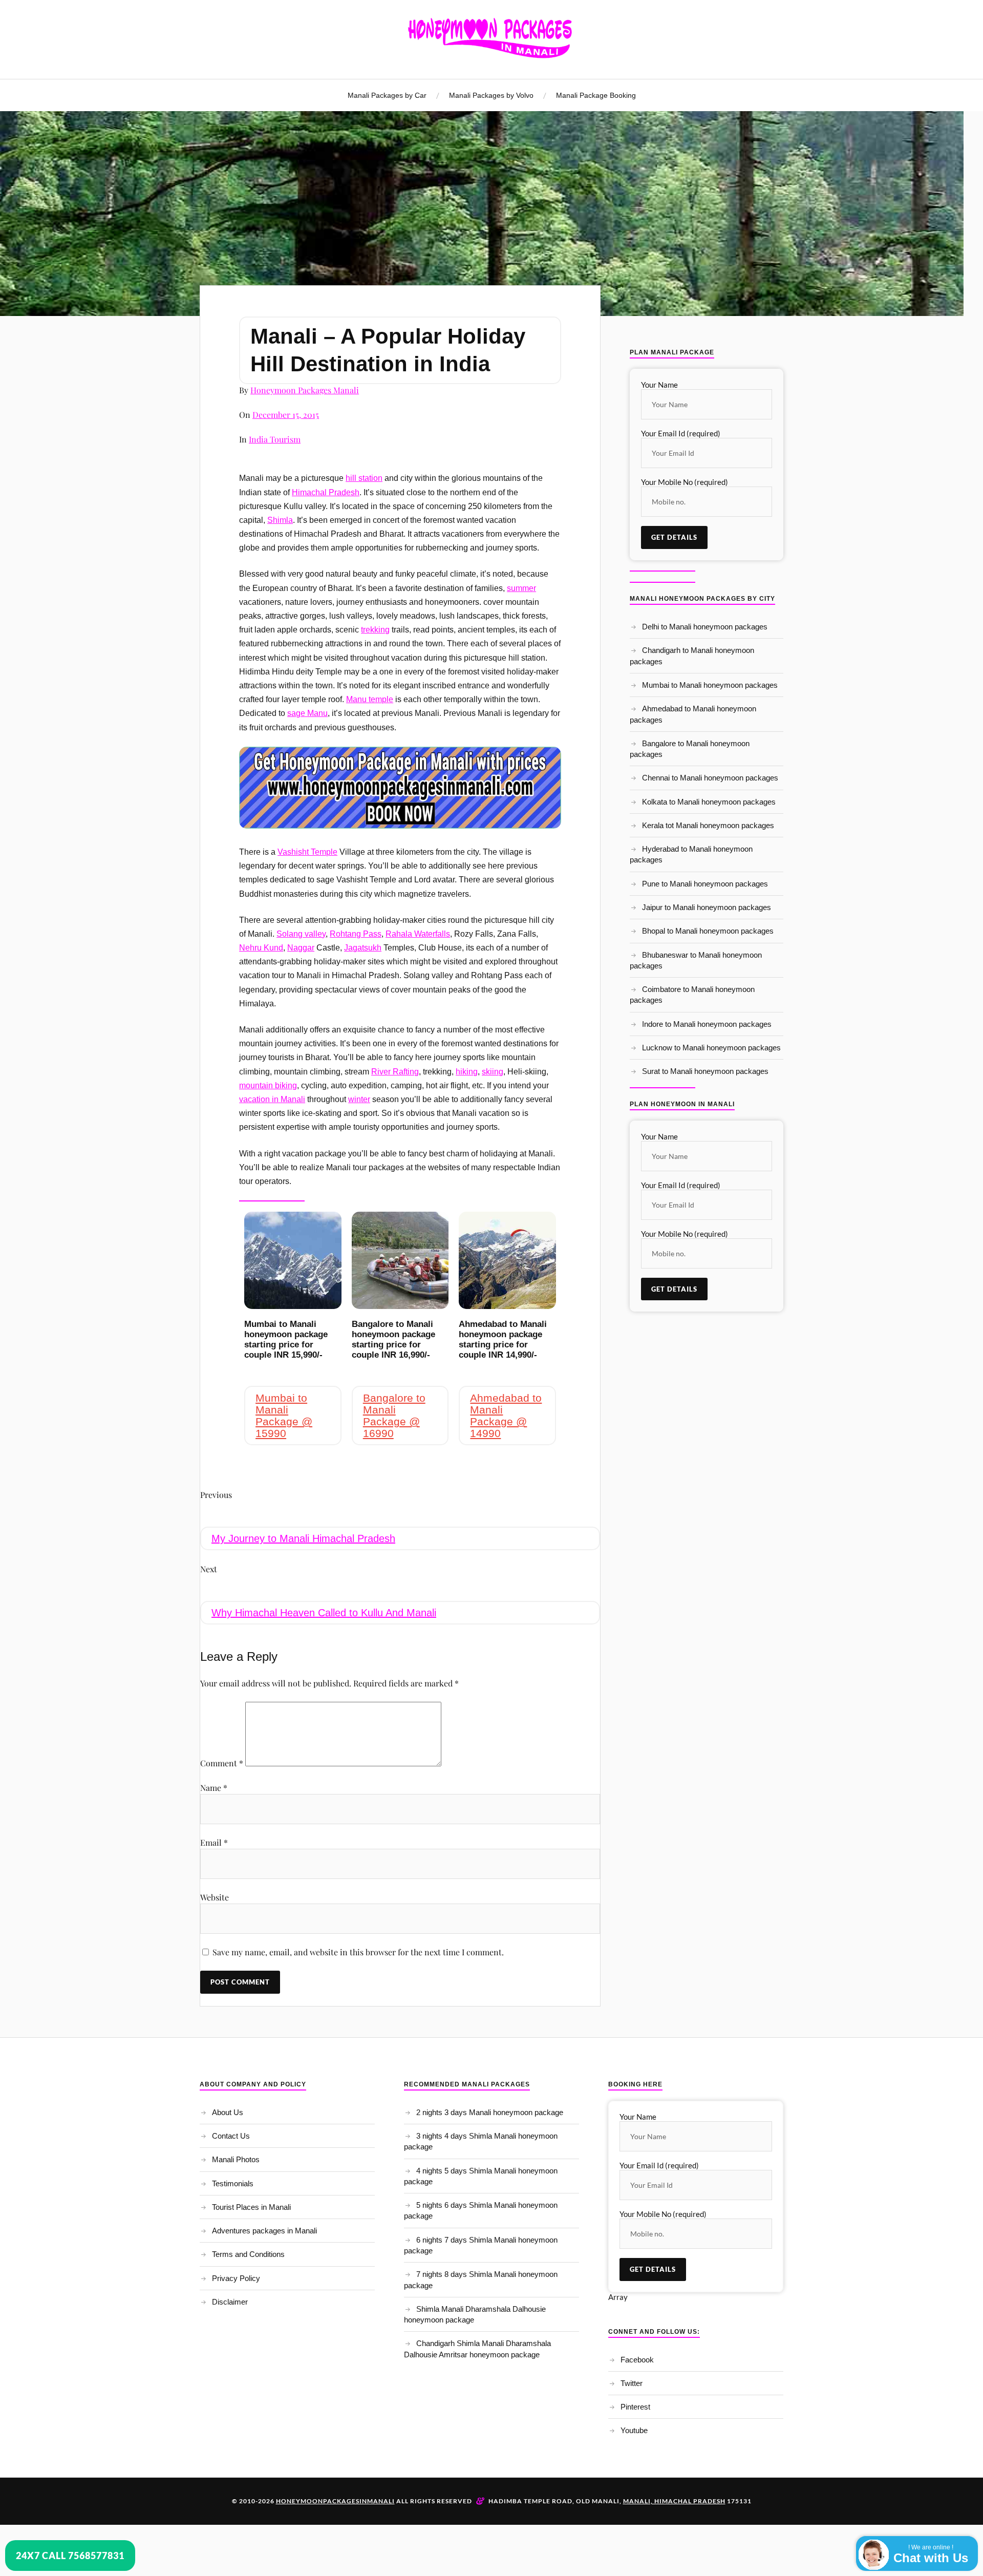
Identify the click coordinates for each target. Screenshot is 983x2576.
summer (521, 588)
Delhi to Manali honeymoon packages (705, 627)
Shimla (280, 520)
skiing (493, 1072)
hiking (467, 1072)
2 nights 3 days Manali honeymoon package (490, 2112)
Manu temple (370, 699)
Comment (222, 1763)
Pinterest (635, 2407)
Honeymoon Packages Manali (305, 390)
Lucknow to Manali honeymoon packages (711, 1048)
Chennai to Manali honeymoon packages (710, 778)
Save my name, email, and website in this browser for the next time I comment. (358, 1952)
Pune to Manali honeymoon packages (705, 884)
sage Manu (307, 713)
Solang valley (301, 934)
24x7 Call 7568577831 (70, 2556)
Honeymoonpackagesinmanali (335, 2501)
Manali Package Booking (596, 95)
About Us (228, 2112)
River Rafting (395, 1072)
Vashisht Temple (307, 852)
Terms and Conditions (248, 2254)
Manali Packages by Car (387, 95)
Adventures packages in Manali (264, 2231)
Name (214, 1788)
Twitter (632, 2383)
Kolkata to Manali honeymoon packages (709, 802)
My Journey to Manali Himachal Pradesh (303, 1538)
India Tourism (275, 439)
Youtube (634, 2430)
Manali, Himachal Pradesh (674, 2501)
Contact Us (231, 2136)
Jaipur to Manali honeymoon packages (707, 907)
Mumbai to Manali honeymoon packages (710, 685)
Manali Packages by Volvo (491, 95)
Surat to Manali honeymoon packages (705, 1071)
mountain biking (268, 1085)
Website (215, 1897)
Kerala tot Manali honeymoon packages (708, 825)
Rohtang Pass (356, 934)
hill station (364, 478)
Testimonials (233, 2183)
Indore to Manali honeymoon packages (707, 1024)
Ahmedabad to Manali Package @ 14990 (506, 1416)
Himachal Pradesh (326, 492)
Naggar (301, 948)
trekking (375, 630)
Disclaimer (230, 2302)
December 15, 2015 (286, 415)
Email (214, 1842)
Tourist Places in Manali (251, 2207)
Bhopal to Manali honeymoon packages (708, 931)
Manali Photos (236, 2159)
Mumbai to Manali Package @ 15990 (284, 1416)
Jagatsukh (363, 948)
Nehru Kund (261, 948)
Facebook (637, 2360)
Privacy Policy (236, 2278)
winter (359, 1099)
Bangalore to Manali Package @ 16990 (394, 1416)
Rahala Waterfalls (418, 934)
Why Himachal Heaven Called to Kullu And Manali (324, 1613)
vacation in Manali (272, 1099)
